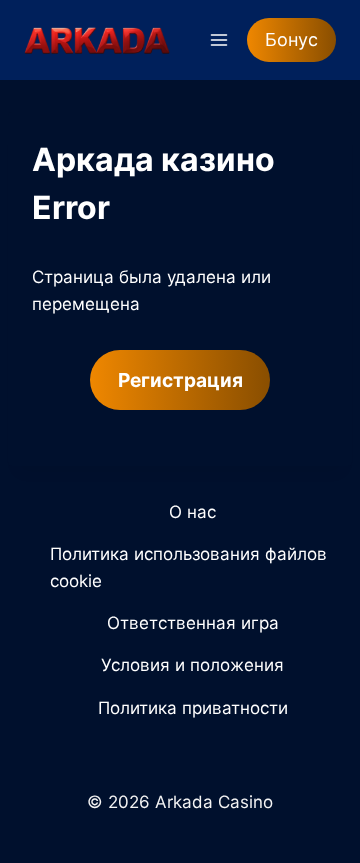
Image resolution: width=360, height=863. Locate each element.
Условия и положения (192, 665)
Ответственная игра (193, 623)
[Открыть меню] (218, 39)
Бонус (291, 39)
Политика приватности (193, 708)
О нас (192, 512)
